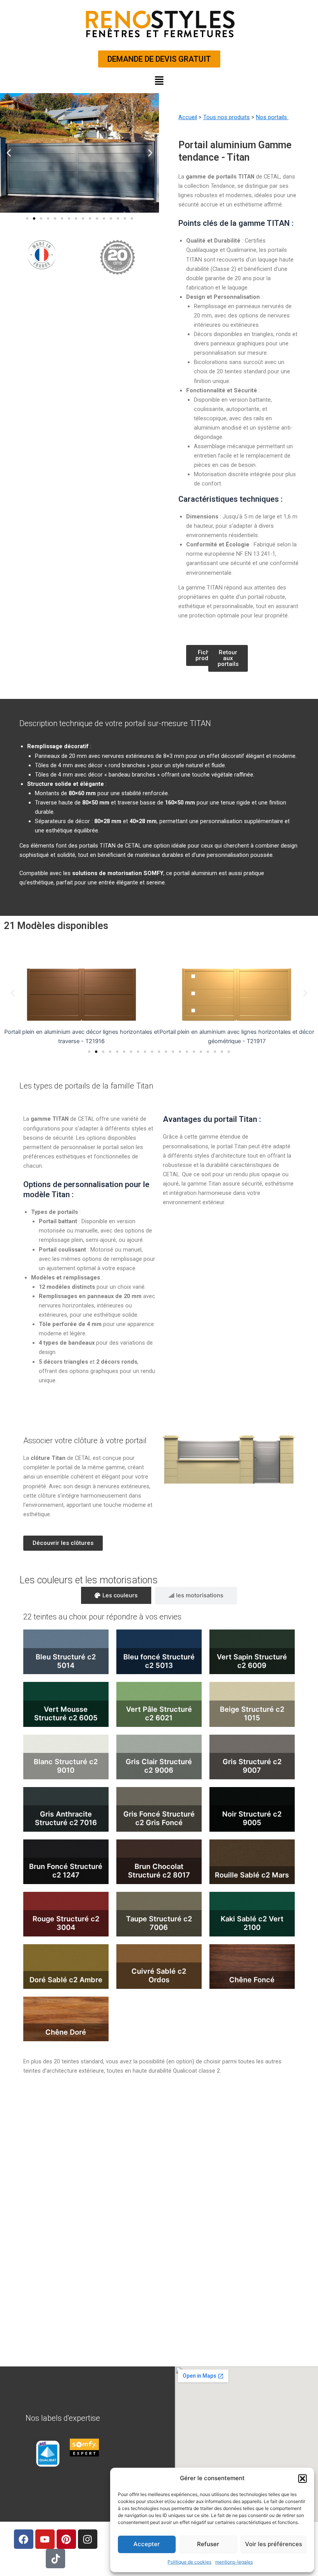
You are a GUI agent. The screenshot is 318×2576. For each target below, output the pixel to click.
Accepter (147, 2544)
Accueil (188, 117)
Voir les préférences (274, 2544)
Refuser (208, 2544)
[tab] (116, 1596)
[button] (302, 2479)
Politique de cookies (189, 2562)
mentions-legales (234, 2562)
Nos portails (272, 117)
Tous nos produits (226, 117)
